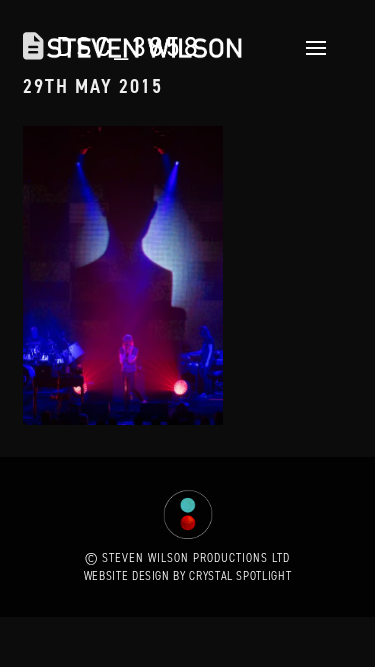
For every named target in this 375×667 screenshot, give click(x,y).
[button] (310, 48)
